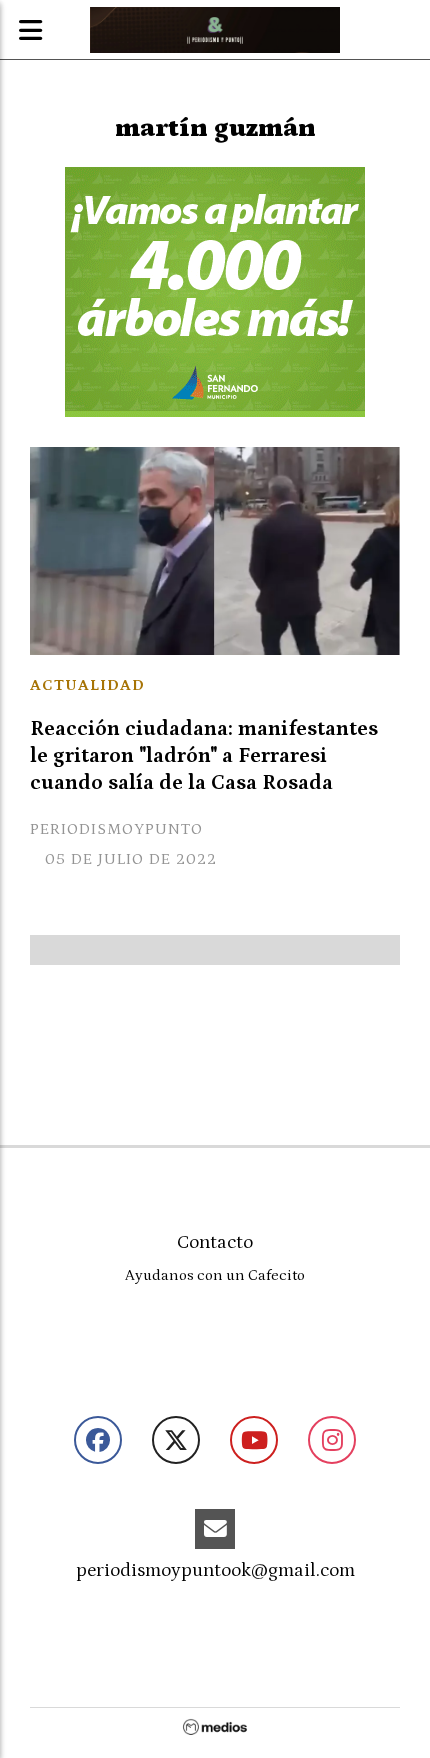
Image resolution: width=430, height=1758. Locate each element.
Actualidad (87, 685)
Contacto (215, 1242)
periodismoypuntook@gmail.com (215, 1570)
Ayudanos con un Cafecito (215, 1275)
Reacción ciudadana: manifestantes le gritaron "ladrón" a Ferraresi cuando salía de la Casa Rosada (204, 756)
